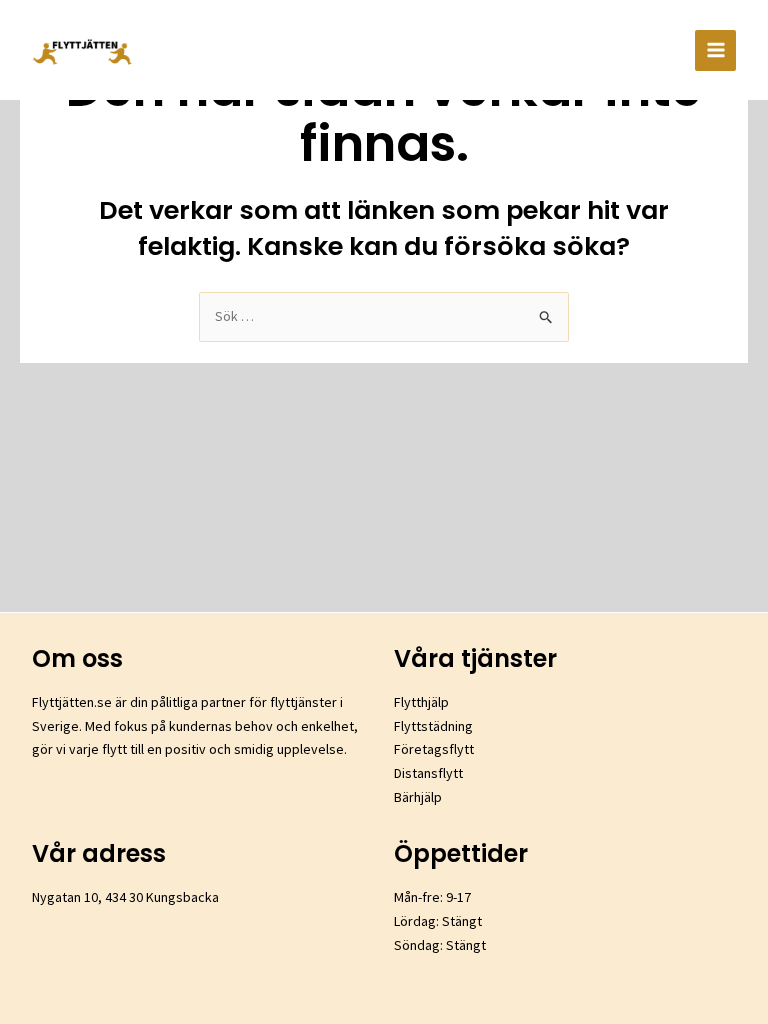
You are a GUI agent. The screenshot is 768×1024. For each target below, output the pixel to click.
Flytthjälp (421, 702)
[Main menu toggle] (715, 50)
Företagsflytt (434, 749)
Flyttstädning (433, 726)
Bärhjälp (418, 797)
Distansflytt (428, 773)
